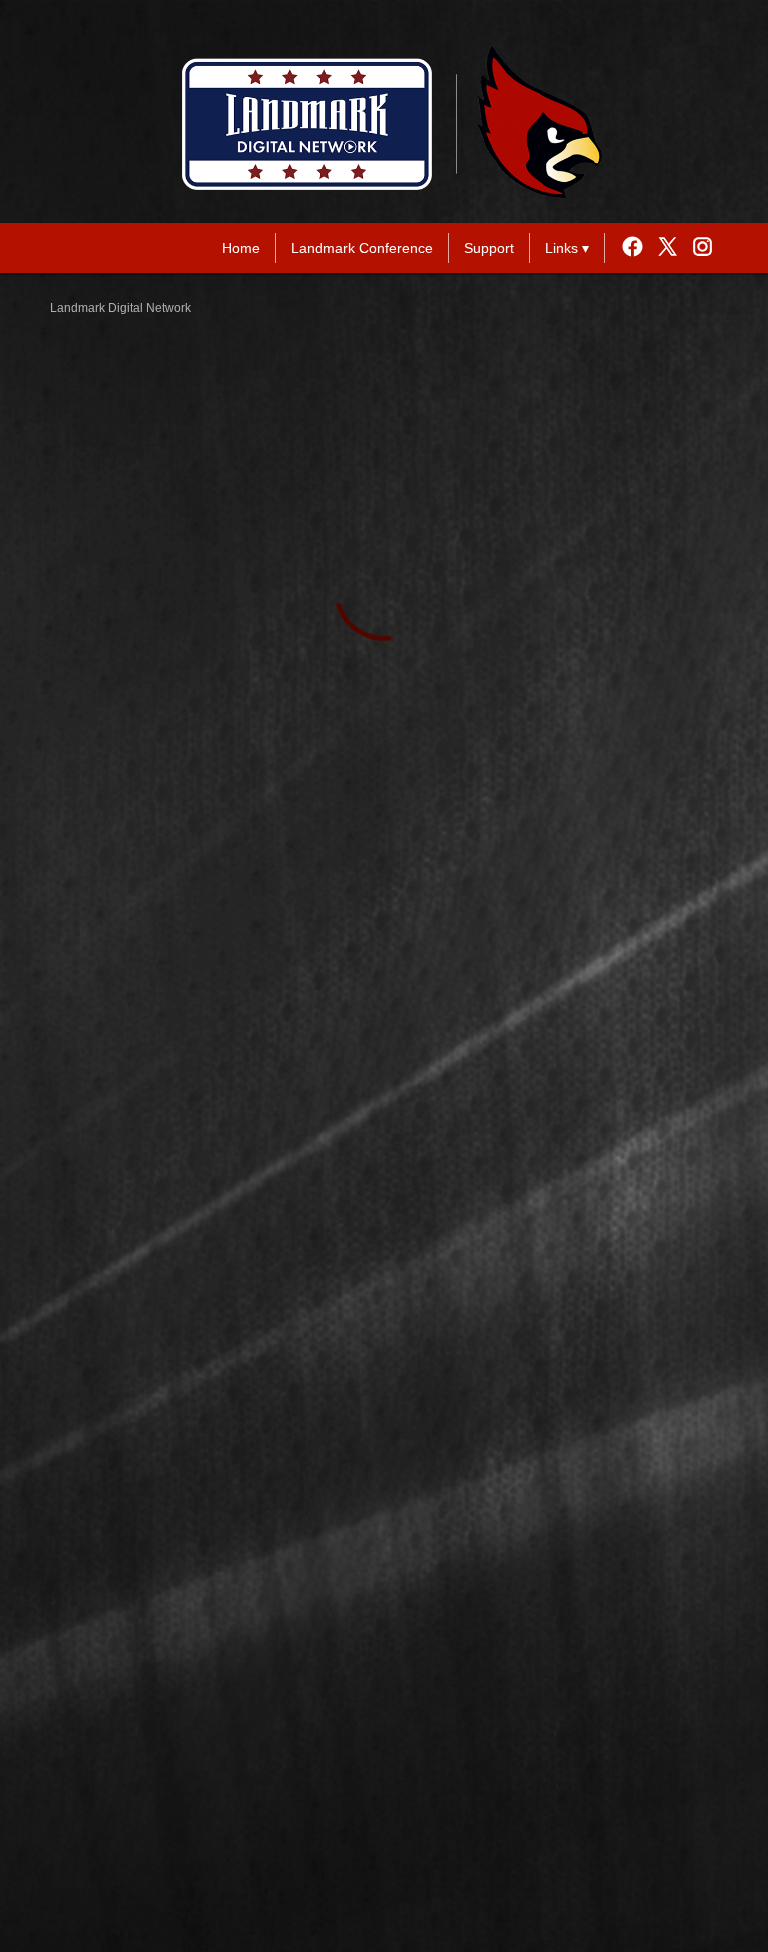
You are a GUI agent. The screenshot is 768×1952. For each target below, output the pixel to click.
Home (241, 248)
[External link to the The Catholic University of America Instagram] (702, 248)
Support (489, 248)
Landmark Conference (362, 248)
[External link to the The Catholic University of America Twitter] (672, 248)
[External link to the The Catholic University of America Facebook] (637, 248)
